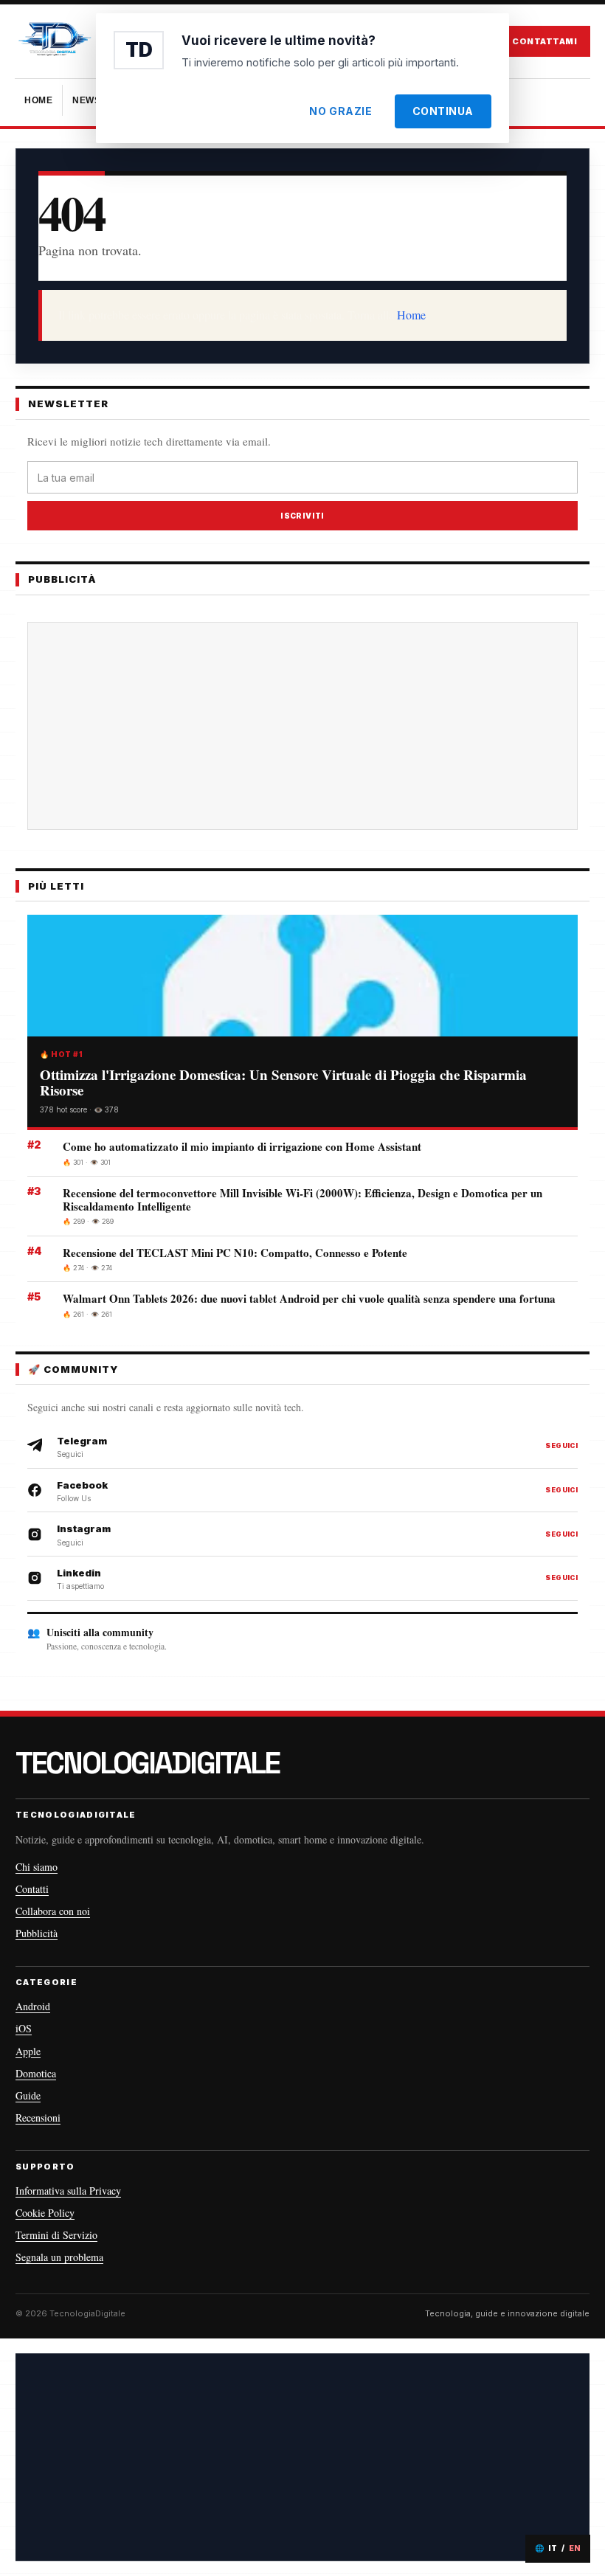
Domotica (36, 2073)
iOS (24, 2028)
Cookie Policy (45, 2213)
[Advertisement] (302, 2457)
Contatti (32, 1889)
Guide (28, 2095)
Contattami (544, 41)
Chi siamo (37, 1867)
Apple (28, 2051)
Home (411, 315)
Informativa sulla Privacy (68, 2191)
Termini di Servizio (56, 2235)
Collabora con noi (53, 1911)
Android (33, 2006)
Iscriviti (302, 516)
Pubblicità (37, 1933)
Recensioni (38, 2118)
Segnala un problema (59, 2257)
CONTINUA (443, 111)
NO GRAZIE (340, 111)
